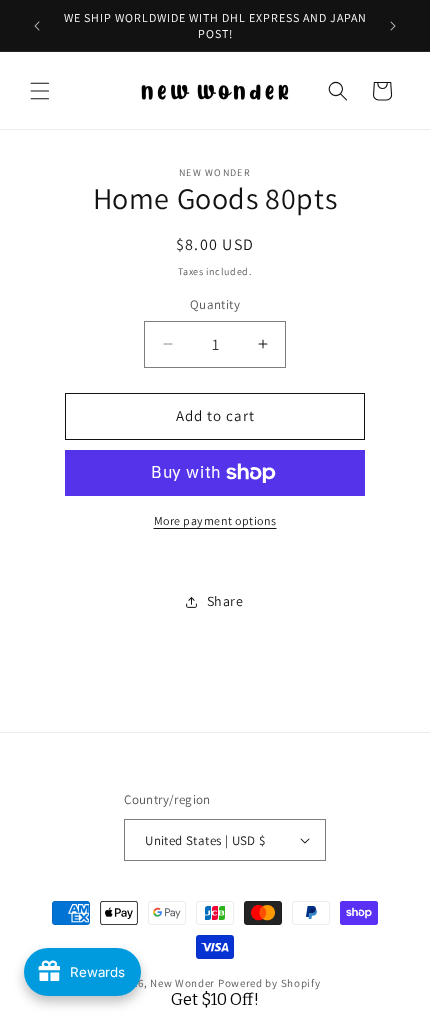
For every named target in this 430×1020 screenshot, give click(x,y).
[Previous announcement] (37, 26)
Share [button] (225, 601)
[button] (40, 91)
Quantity (215, 304)
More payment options (215, 520)
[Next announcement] (393, 26)
